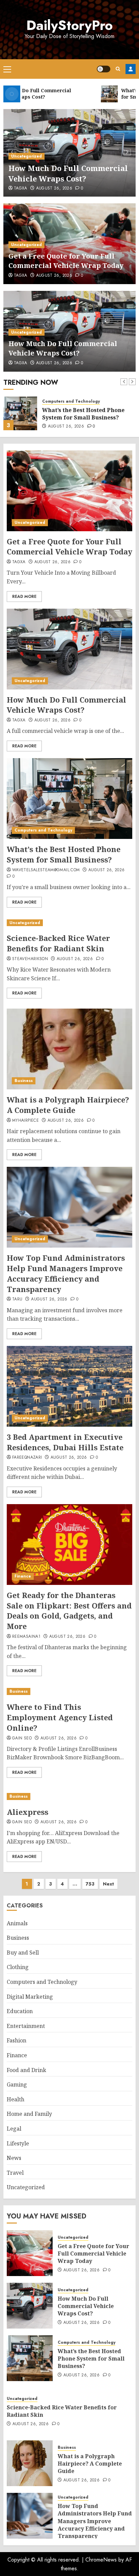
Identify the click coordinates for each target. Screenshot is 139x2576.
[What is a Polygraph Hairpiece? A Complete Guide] (69, 1049)
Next (108, 1884)
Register (131, 69)
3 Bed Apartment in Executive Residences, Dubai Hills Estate (65, 1442)
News (14, 2158)
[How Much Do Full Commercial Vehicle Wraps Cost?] (69, 649)
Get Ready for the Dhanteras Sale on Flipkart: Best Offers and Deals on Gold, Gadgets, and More (69, 1611)
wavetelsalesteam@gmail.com (46, 870)
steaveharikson (30, 959)
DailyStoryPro (69, 25)
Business (24, 1081)
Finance (23, 1576)
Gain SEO (22, 1738)
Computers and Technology (71, 401)
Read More (24, 597)
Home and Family (29, 2114)
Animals (17, 1923)
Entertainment (26, 2026)
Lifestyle (18, 2143)
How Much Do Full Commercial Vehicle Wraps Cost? (68, 173)
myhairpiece (25, 1121)
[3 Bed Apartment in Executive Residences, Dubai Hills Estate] (69, 1386)
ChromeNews (101, 2560)
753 (90, 1884)
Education (20, 2011)
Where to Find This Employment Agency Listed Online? (60, 1717)
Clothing (18, 1967)
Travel (15, 2173)
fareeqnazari (27, 1458)
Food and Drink (26, 2070)
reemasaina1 (26, 1637)
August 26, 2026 (54, 189)
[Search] (118, 69)
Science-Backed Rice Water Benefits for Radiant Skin (58, 943)
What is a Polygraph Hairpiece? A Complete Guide (68, 1105)
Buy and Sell (23, 1953)
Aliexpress (27, 1812)
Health (16, 2099)
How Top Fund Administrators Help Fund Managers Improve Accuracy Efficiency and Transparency (66, 1273)
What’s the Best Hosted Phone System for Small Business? (83, 414)
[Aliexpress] (69, 1797)
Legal (14, 2129)
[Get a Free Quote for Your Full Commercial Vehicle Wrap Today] (69, 491)
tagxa (21, 189)
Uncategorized (26, 156)
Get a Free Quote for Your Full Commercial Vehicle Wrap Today (66, 261)
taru (17, 1299)
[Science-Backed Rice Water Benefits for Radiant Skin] (69, 923)
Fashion (17, 2040)
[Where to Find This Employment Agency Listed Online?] (69, 1691)
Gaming (17, 2084)
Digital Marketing (30, 1997)
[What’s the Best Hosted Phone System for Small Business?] (20, 413)
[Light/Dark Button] (104, 69)
